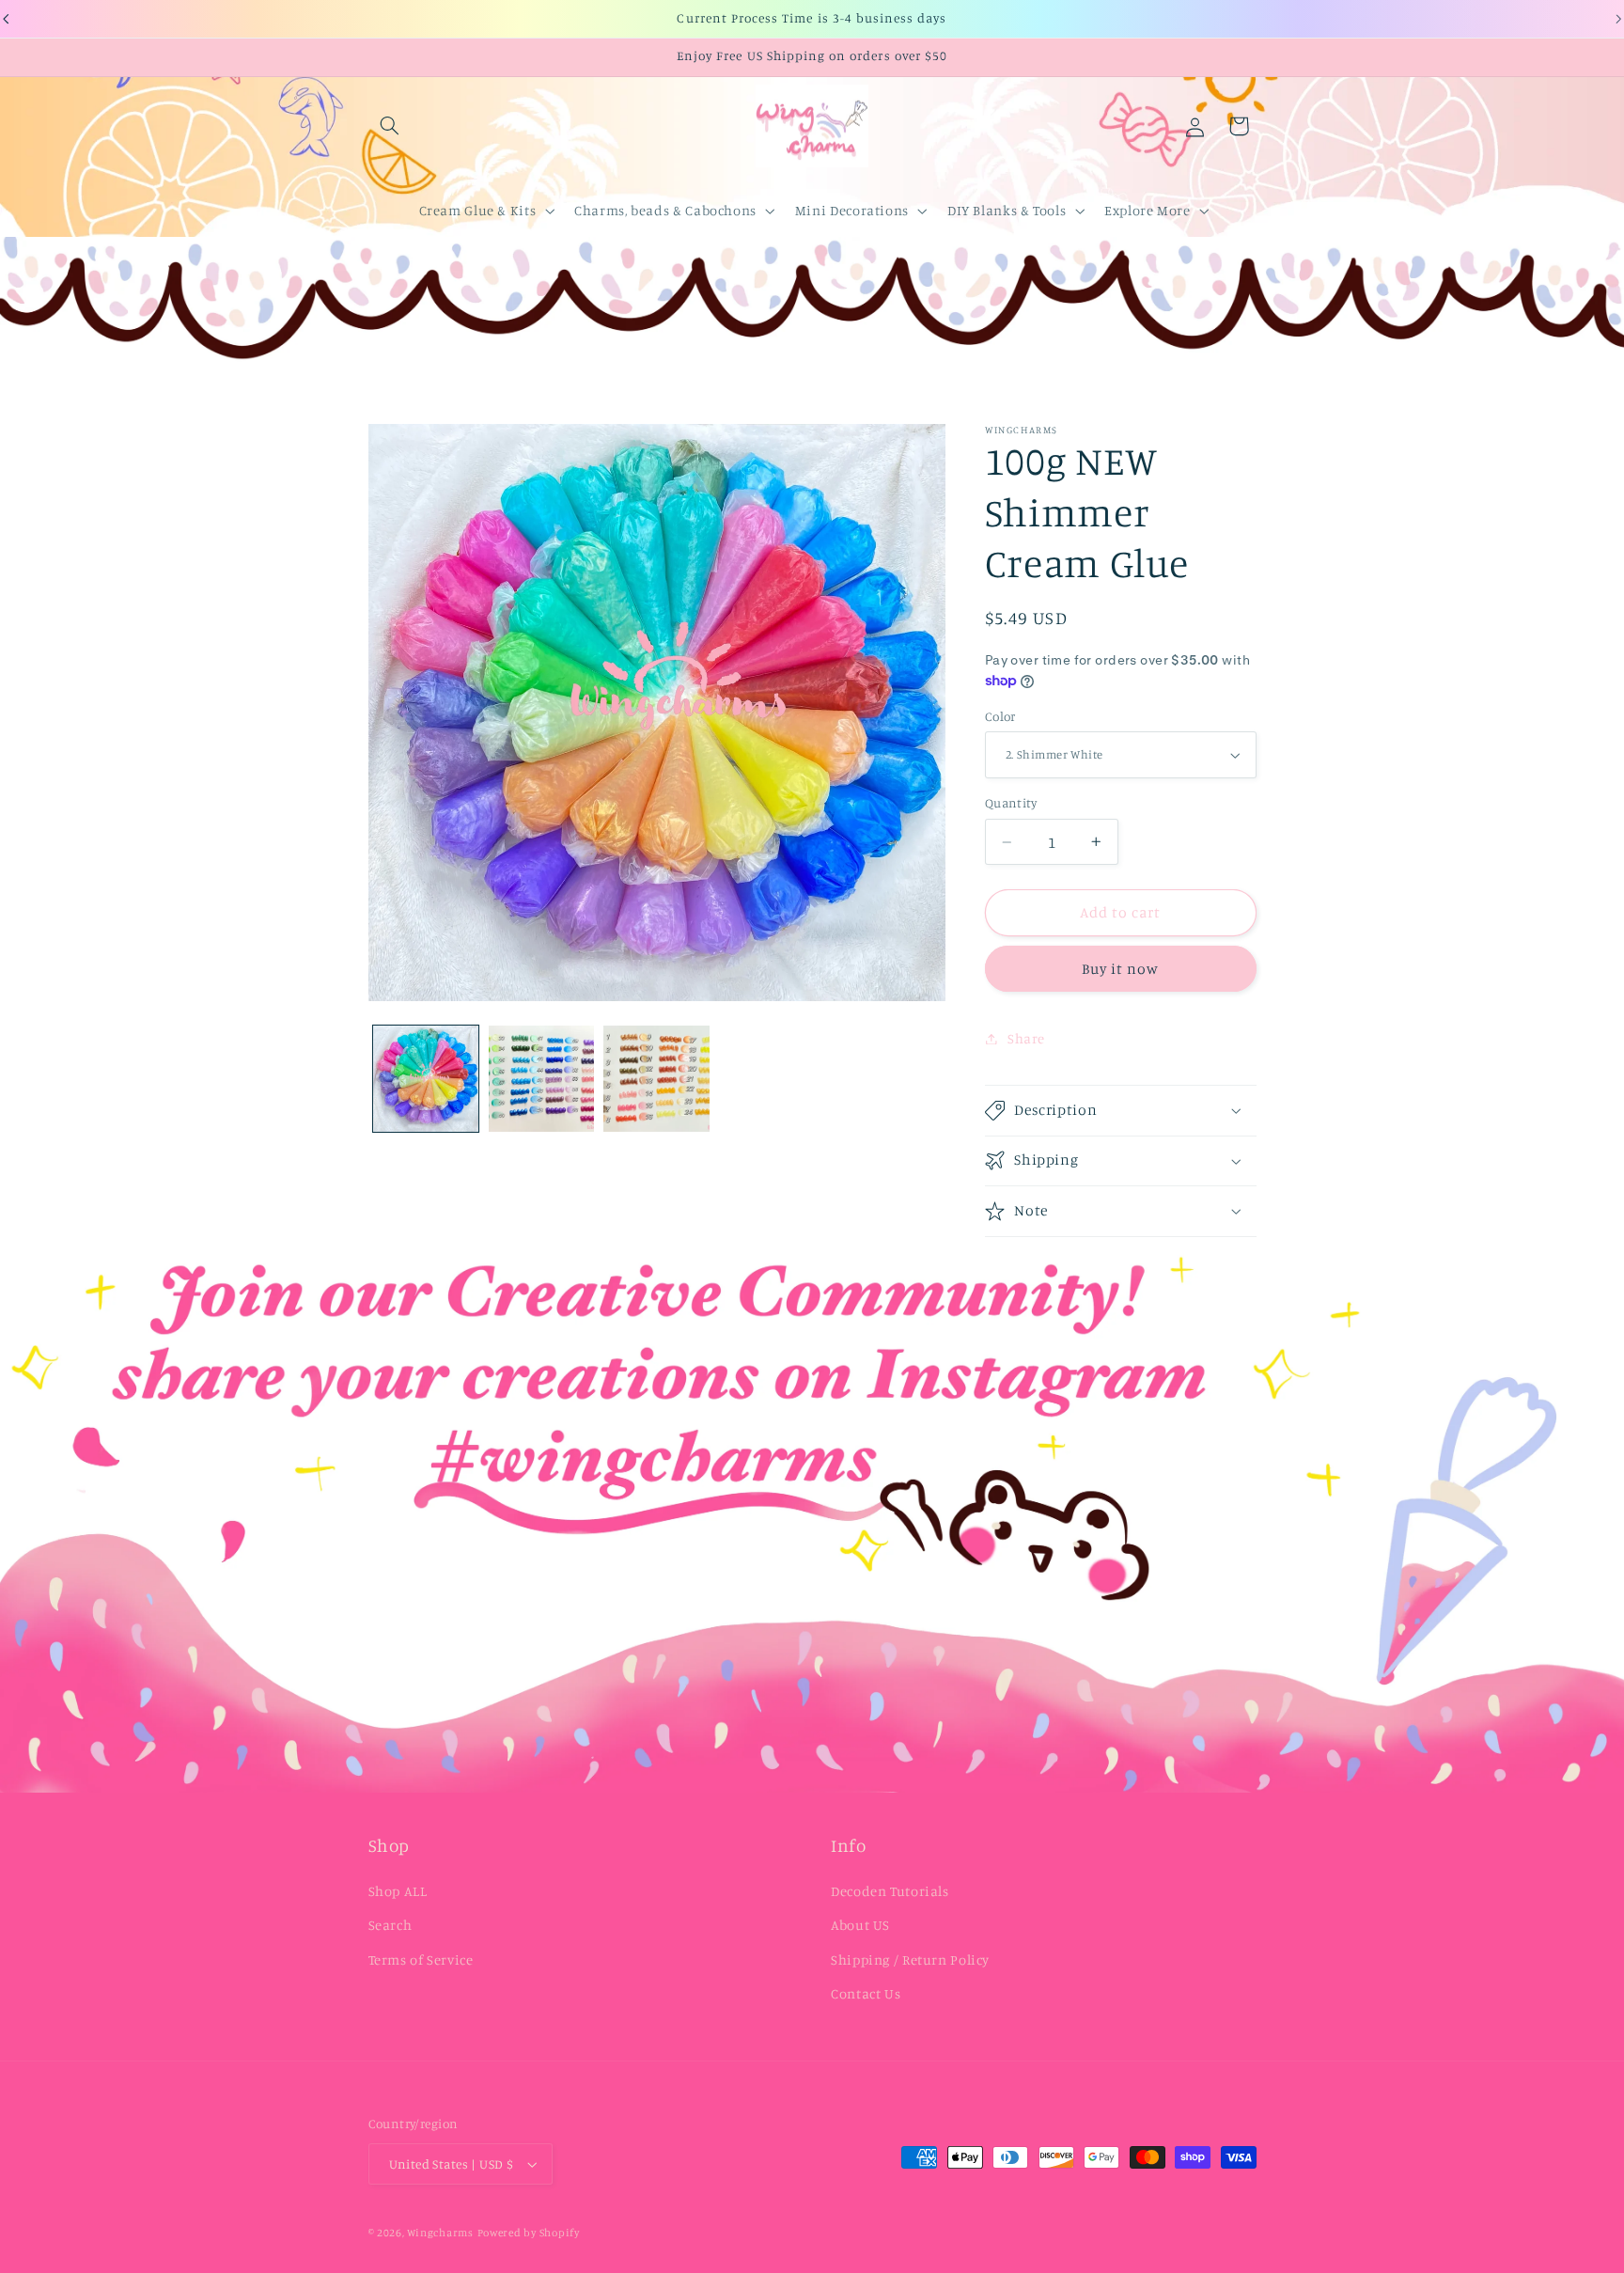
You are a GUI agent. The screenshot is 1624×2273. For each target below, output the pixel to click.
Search (390, 1925)
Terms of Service (421, 1959)
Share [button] (1026, 1038)
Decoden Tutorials (890, 1891)
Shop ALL (398, 1891)
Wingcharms (440, 2233)
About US (860, 1925)
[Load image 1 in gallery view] (426, 1078)
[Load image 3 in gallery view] (656, 1078)
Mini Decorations (852, 210)
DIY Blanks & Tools (1007, 210)
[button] (390, 126)
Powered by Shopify (529, 2233)
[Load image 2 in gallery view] (541, 1078)
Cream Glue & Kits (478, 210)
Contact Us (866, 1993)
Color (1000, 716)
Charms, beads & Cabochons (665, 210)
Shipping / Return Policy (910, 1959)
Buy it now (1121, 969)
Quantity (1011, 804)
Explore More (1148, 210)
